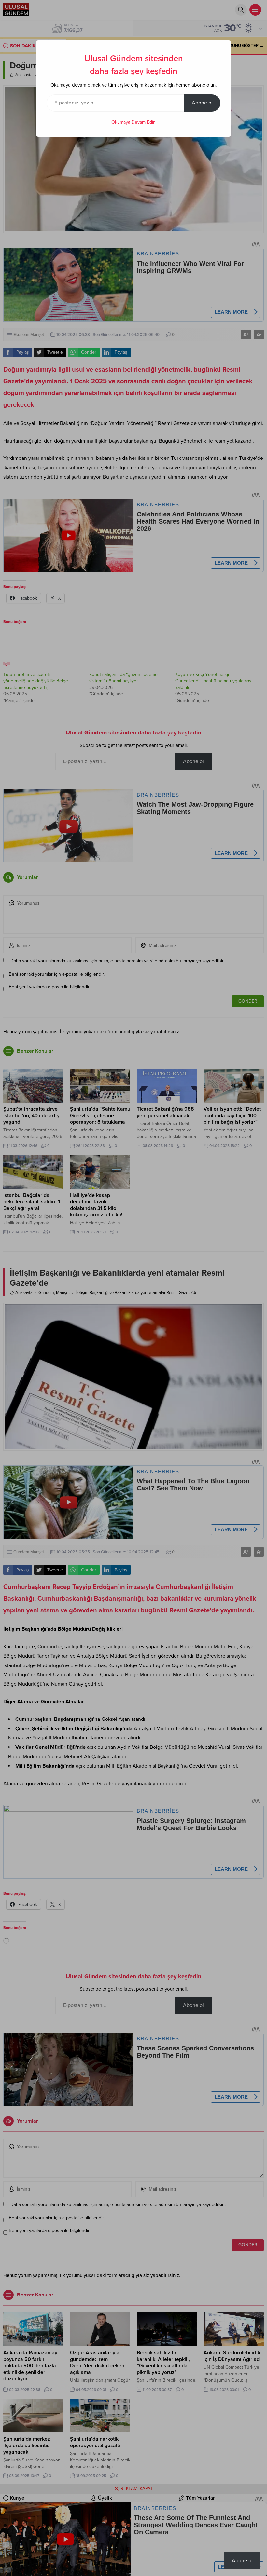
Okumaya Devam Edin (133, 122)
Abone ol (202, 103)
